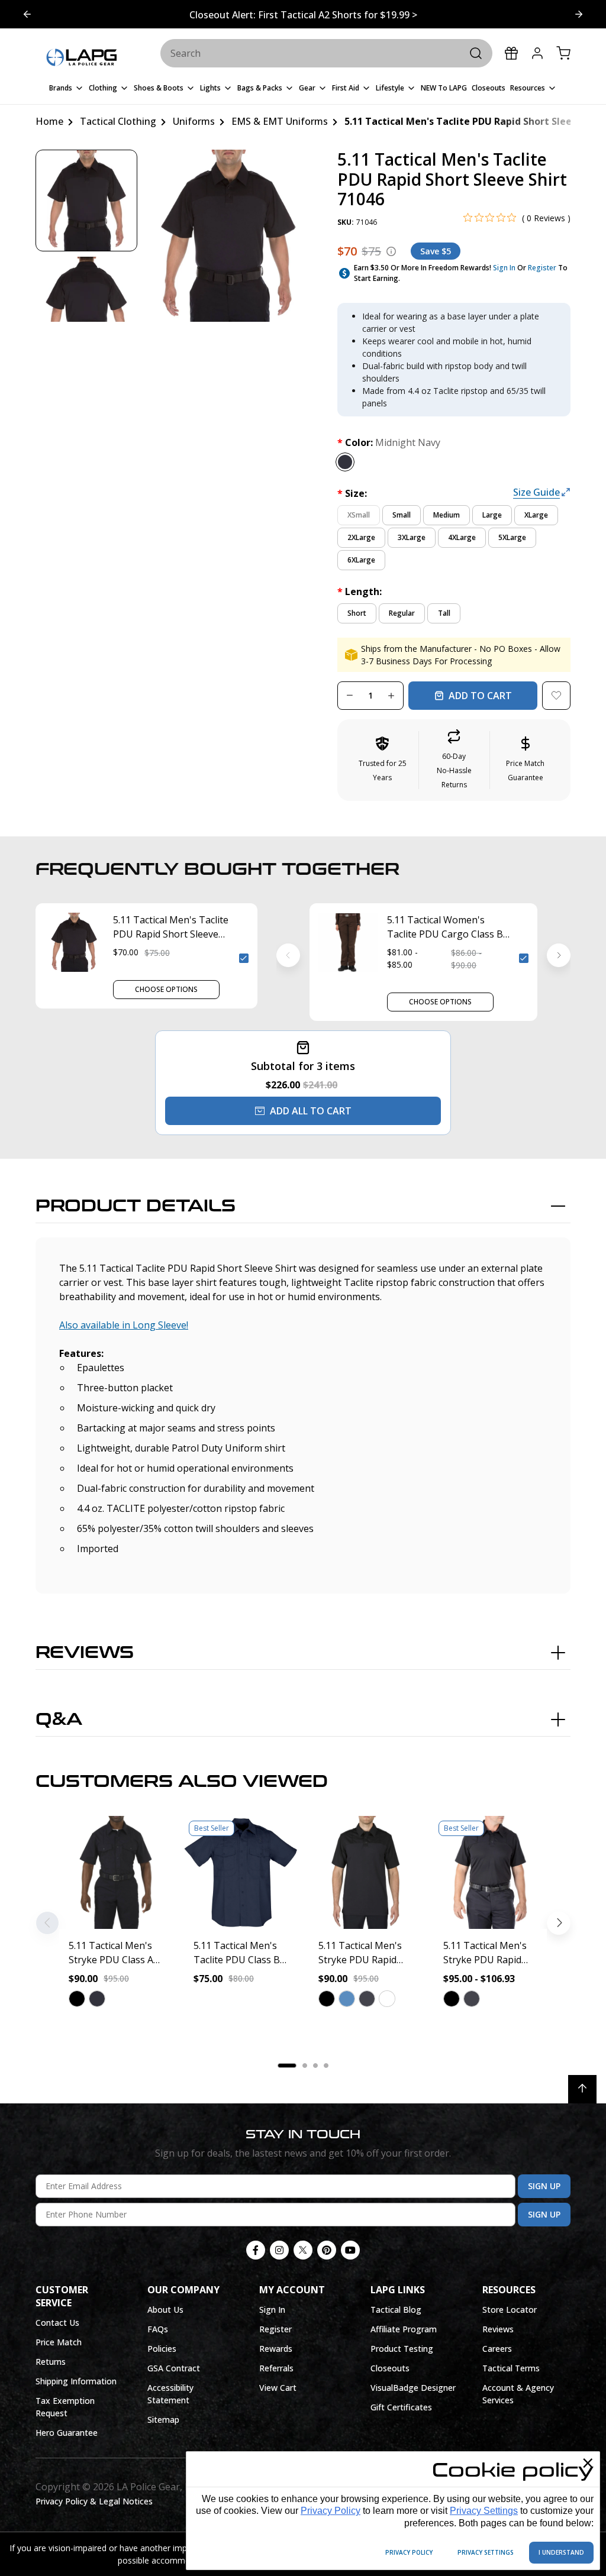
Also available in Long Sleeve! (124, 1325)
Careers (497, 2349)
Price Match (59, 2342)
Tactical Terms (511, 2368)
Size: (352, 493)
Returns (51, 2362)
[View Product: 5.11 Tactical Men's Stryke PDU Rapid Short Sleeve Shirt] (490, 1872)
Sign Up (544, 2186)
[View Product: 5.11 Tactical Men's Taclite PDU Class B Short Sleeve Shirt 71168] (241, 1872)
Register (542, 268)
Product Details (136, 1206)
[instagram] (279, 2250)
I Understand (561, 2552)
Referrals (276, 2368)
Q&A (59, 1720)
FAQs (158, 2329)
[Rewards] (511, 53)
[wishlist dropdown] (556, 696)
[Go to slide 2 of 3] (27, 14)
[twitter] (303, 2250)
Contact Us (57, 2323)
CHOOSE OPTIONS (166, 989)
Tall (444, 613)
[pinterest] (327, 2250)
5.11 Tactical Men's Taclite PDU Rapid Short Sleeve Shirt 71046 (171, 927)
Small (402, 515)
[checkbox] (244, 958)
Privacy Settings (484, 2511)
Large (492, 515)
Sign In (504, 268)
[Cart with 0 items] (563, 53)
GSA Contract (174, 2368)
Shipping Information (76, 2381)
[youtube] (350, 2250)
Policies (162, 2349)
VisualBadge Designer (413, 2388)
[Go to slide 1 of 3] (579, 14)
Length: (360, 592)
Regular (402, 613)
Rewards (276, 2349)
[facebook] (256, 2250)
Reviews (85, 1653)
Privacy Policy (331, 2511)
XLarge (536, 515)
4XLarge (462, 537)
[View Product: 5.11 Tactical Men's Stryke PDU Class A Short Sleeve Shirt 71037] (116, 1872)
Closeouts (390, 2368)
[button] (454, 760)
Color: (389, 442)
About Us (165, 2310)
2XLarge (361, 537)
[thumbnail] (86, 201)
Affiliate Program (404, 2329)
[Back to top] (582, 2089)
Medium (447, 515)
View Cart (278, 2388)
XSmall (359, 515)
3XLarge (412, 537)
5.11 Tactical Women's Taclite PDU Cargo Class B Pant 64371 (445, 927)
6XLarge (361, 560)
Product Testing (402, 2349)
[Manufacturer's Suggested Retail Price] (391, 251)
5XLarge (512, 537)
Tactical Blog (396, 2310)
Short (357, 613)
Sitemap (163, 2420)
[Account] (537, 53)
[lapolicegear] (81, 58)
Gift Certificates (401, 2407)
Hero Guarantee (67, 2433)
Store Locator (510, 2310)
